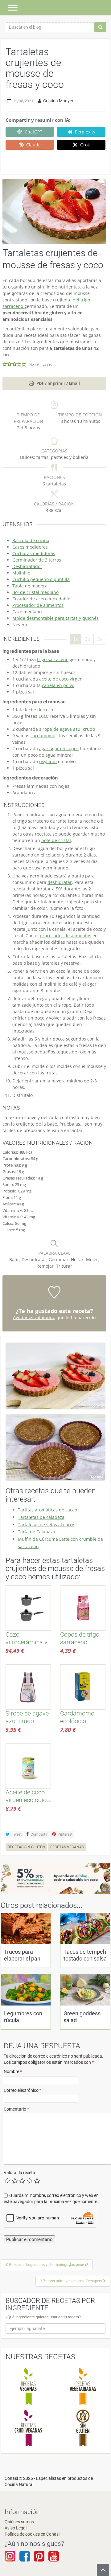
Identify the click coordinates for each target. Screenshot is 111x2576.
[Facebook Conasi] (25, 2559)
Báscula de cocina (31, 540)
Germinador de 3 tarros (37, 560)
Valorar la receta (19, 2173)
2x (87, 639)
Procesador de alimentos (38, 605)
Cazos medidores (30, 547)
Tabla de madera (30, 586)
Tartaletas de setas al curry (46, 1525)
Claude (33, 145)
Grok (85, 145)
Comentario (16, 2109)
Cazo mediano (27, 612)
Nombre (13, 2071)
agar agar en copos (59, 748)
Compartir (39, 1834)
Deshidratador (27, 566)
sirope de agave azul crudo (67, 729)
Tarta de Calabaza (37, 1532)
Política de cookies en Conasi (32, 2534)
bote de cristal (56, 840)
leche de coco (39, 710)
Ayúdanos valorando (34, 1317)
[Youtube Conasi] (39, 2559)
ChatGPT (33, 132)
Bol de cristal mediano (35, 592)
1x (76, 639)
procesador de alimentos (66, 936)
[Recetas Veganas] (28, 2386)
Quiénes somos (19, 2522)
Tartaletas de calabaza (41, 1517)
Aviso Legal (16, 2528)
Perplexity (85, 132)
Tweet (16, 1834)
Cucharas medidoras (34, 553)
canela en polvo (58, 685)
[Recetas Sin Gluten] (83, 2428)
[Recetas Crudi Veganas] (28, 2428)
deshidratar (60, 882)
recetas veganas (67, 1847)
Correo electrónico (23, 2090)
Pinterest (65, 1834)
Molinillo (21, 573)
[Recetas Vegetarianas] (83, 2386)
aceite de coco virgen (61, 679)
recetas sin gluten (26, 1847)
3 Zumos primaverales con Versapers (72, 2281)
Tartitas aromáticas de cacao (47, 1510)
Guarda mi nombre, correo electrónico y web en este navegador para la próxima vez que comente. (51, 2198)
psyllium (48, 761)
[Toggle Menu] (13, 8)
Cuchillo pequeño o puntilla (41, 579)
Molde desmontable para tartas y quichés (55, 618)
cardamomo (43, 736)
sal (31, 692)
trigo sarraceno (53, 659)
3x (100, 639)
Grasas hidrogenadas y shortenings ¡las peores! (48, 2265)
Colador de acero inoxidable (41, 599)
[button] (5, 364)
